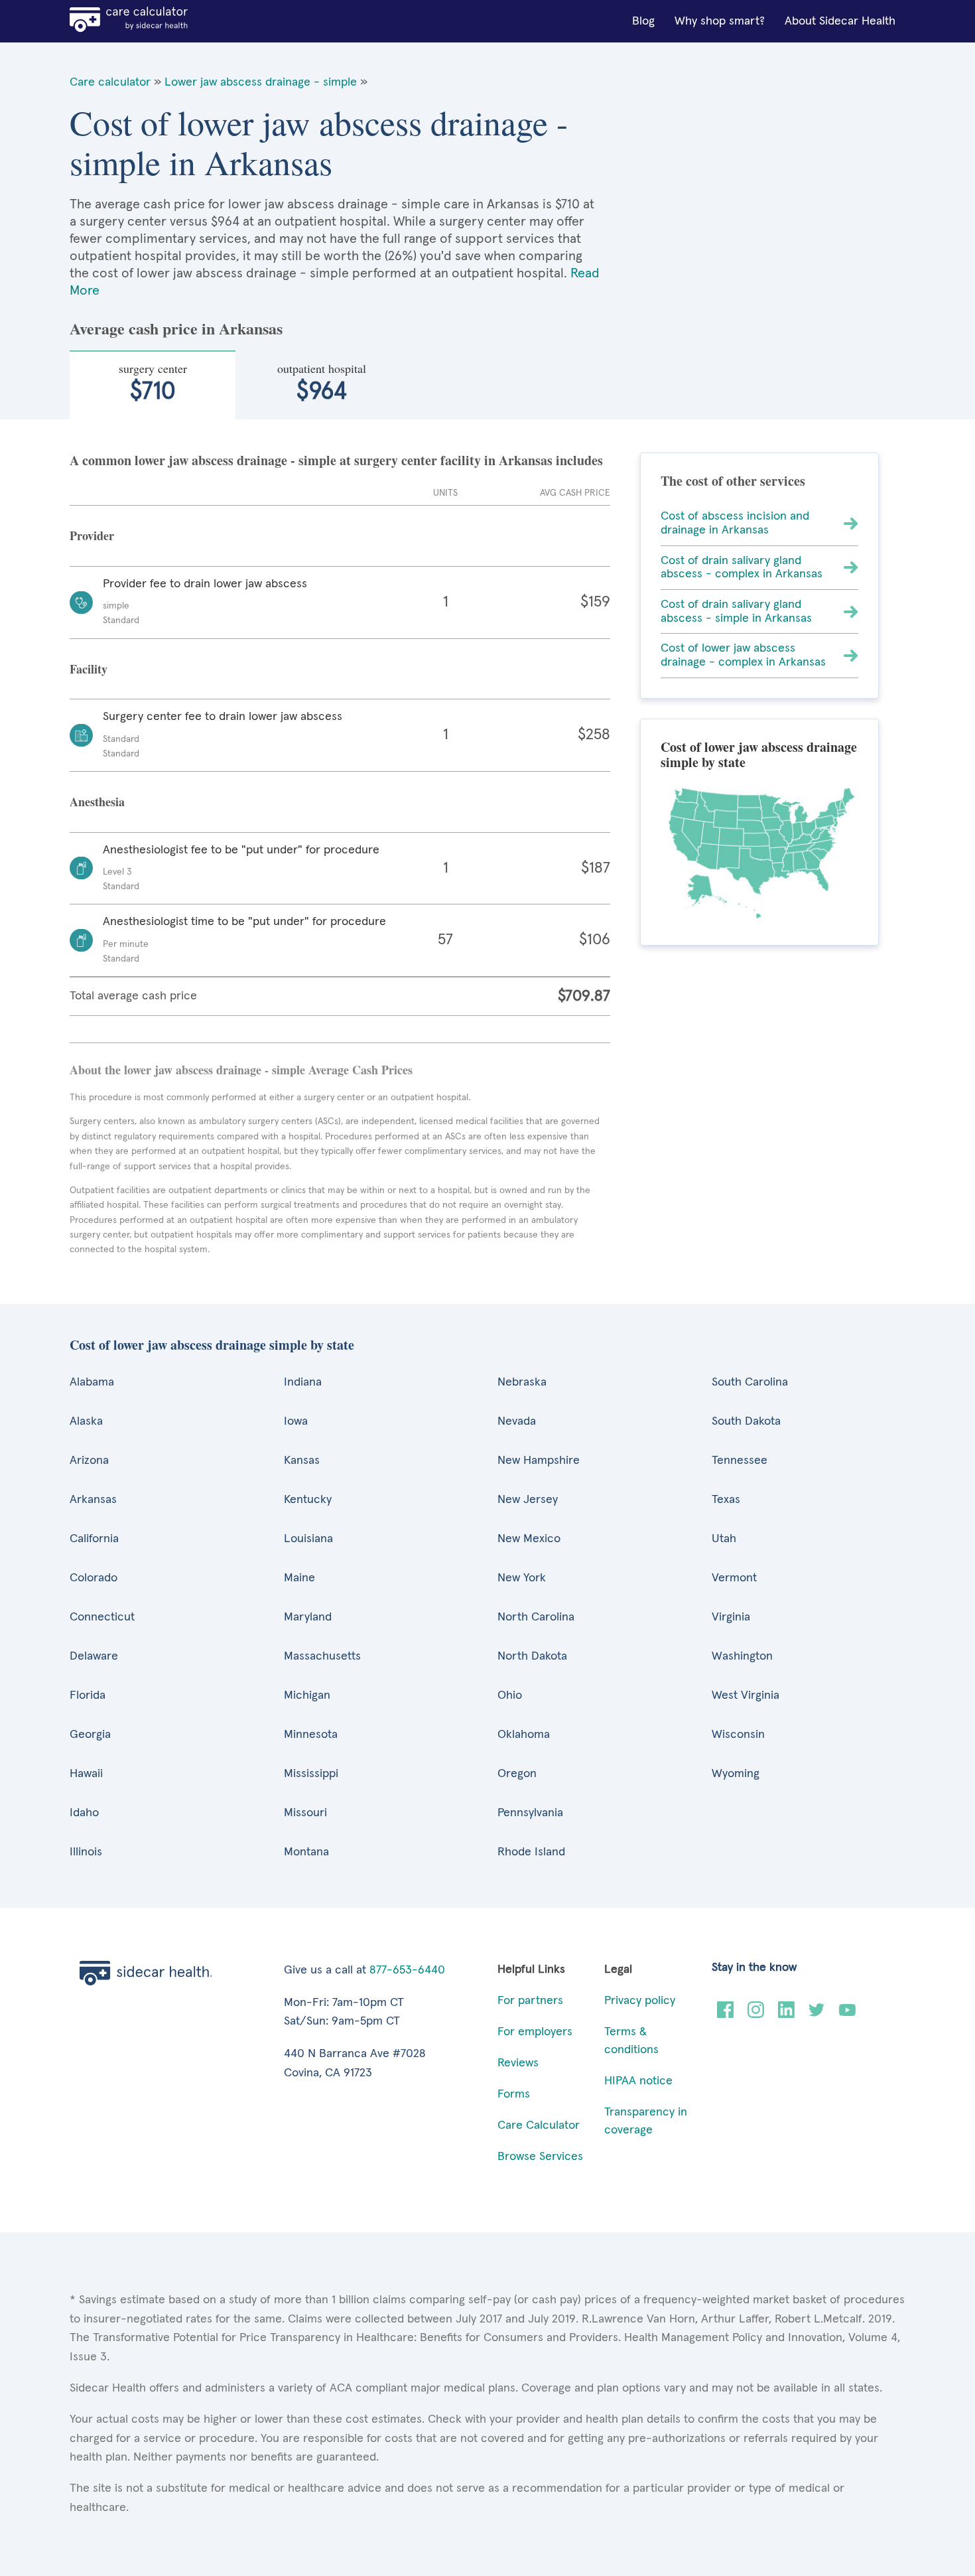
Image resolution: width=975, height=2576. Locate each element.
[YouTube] (847, 2015)
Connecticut (102, 1617)
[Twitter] (817, 2015)
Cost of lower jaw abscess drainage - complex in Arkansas (743, 655)
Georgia (90, 1735)
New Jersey (528, 1500)
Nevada (517, 1421)
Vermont (734, 1578)
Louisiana (308, 1539)
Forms (514, 2094)
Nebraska (522, 1382)
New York (522, 1578)
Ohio (510, 1695)
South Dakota (746, 1421)
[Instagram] (756, 2015)
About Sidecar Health (840, 21)
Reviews (518, 2063)
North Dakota (532, 1656)
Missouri (305, 1813)
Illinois (86, 1852)
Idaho (84, 1813)
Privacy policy (640, 2001)
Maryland (308, 1617)
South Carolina (750, 1382)
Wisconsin (738, 1735)
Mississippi (311, 1774)
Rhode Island (531, 1852)
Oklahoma (524, 1735)
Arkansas (93, 1500)
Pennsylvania (530, 1813)
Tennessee (740, 1461)
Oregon (517, 1774)
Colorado (94, 1578)
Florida (88, 1695)
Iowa (296, 1421)
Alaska (86, 1421)
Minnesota (311, 1735)
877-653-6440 (407, 1970)
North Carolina (536, 1617)
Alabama (92, 1382)
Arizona (89, 1461)
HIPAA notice (638, 2081)
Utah (724, 1539)
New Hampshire (539, 1461)
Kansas (302, 1461)
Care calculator (110, 82)
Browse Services (540, 2157)
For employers (535, 2032)
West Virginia (746, 1695)
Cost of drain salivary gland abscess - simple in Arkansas (736, 611)
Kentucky (308, 1500)
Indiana (303, 1382)
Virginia (731, 1617)
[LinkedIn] (786, 2015)
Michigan (307, 1695)
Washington (742, 1656)
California (94, 1539)
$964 (322, 382)
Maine (299, 1578)
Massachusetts (322, 1656)
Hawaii (86, 1774)
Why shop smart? (720, 21)
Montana (306, 1852)
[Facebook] (725, 2015)
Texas (726, 1500)
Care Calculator (539, 2125)
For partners (530, 2001)
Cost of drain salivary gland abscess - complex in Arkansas (742, 568)
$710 (153, 382)
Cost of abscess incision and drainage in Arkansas (735, 523)
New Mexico (529, 1539)
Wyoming (736, 1774)
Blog (643, 21)
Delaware (94, 1656)
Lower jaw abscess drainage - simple (261, 82)
